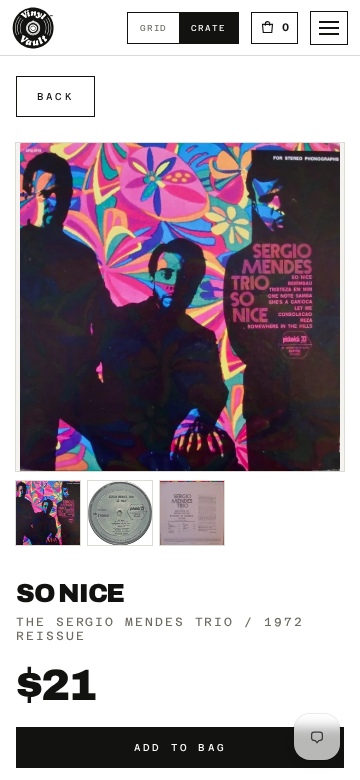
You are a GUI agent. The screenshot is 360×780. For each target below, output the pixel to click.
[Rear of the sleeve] (120, 513)
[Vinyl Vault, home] (33, 28)
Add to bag (180, 747)
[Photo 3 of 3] (192, 513)
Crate (214, 27)
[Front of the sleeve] (48, 513)
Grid (159, 27)
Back (55, 96)
